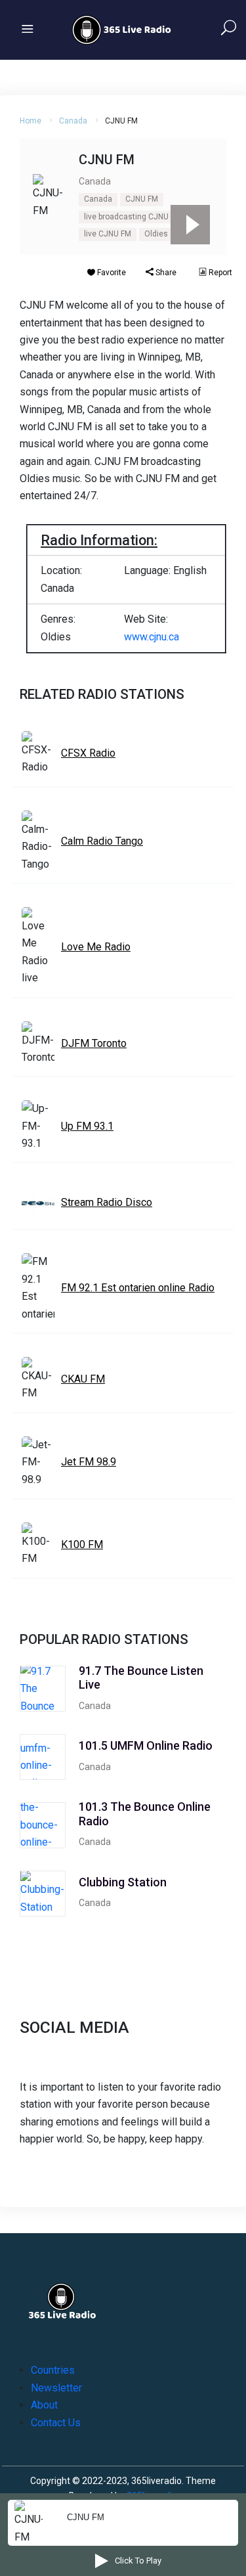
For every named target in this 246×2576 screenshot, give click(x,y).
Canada (73, 121)
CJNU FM (142, 199)
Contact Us (56, 2423)
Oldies (156, 234)
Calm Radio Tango (102, 841)
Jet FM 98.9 (89, 1462)
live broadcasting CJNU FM (133, 217)
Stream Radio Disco (107, 1202)
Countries (53, 2370)
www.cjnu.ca (152, 637)
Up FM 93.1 (87, 1126)
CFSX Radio (88, 753)
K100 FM (82, 1544)
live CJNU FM (108, 234)
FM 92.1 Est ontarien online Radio (138, 1288)
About (44, 2405)
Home (31, 121)
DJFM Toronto (94, 1043)
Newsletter (56, 2388)
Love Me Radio (96, 947)
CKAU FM (83, 1379)
